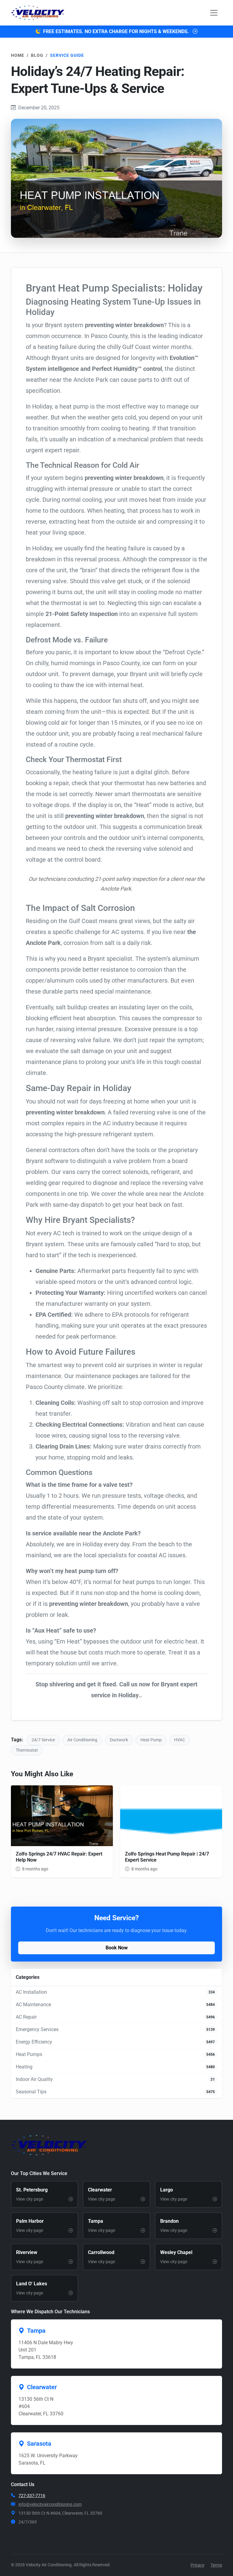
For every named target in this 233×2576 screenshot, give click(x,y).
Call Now (120, 2541)
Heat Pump (151, 1740)
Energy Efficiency (34, 2042)
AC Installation (31, 1992)
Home (18, 55)
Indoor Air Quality (34, 2079)
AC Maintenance (33, 2005)
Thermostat (27, 1750)
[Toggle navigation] (214, 13)
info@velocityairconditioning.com (50, 2504)
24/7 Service (43, 1740)
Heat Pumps (29, 2054)
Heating (24, 2067)
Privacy (198, 2565)
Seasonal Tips (31, 2092)
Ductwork (119, 1740)
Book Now (117, 1948)
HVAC (180, 1740)
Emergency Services (37, 2029)
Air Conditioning (82, 1740)
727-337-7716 (32, 2496)
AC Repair (26, 2017)
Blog (37, 55)
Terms (216, 2565)
